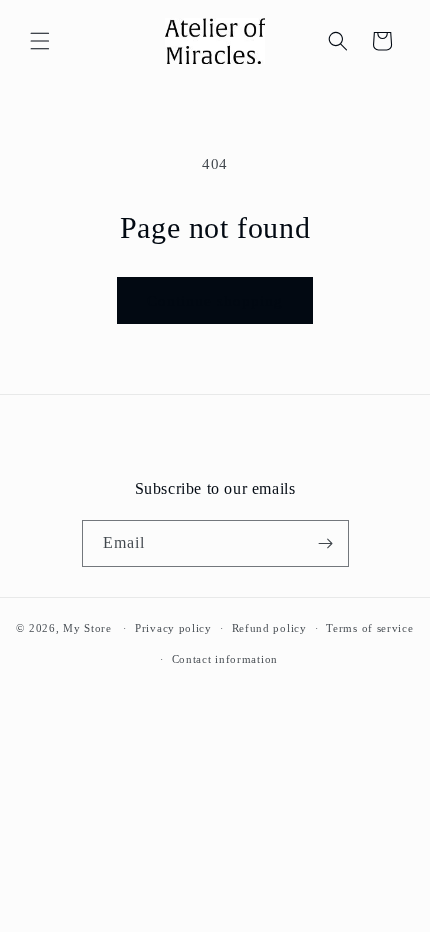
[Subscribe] (326, 543)
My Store (87, 628)
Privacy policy (173, 628)
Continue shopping (215, 301)
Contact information (225, 659)
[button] (40, 41)
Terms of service (369, 628)
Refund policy (269, 628)
